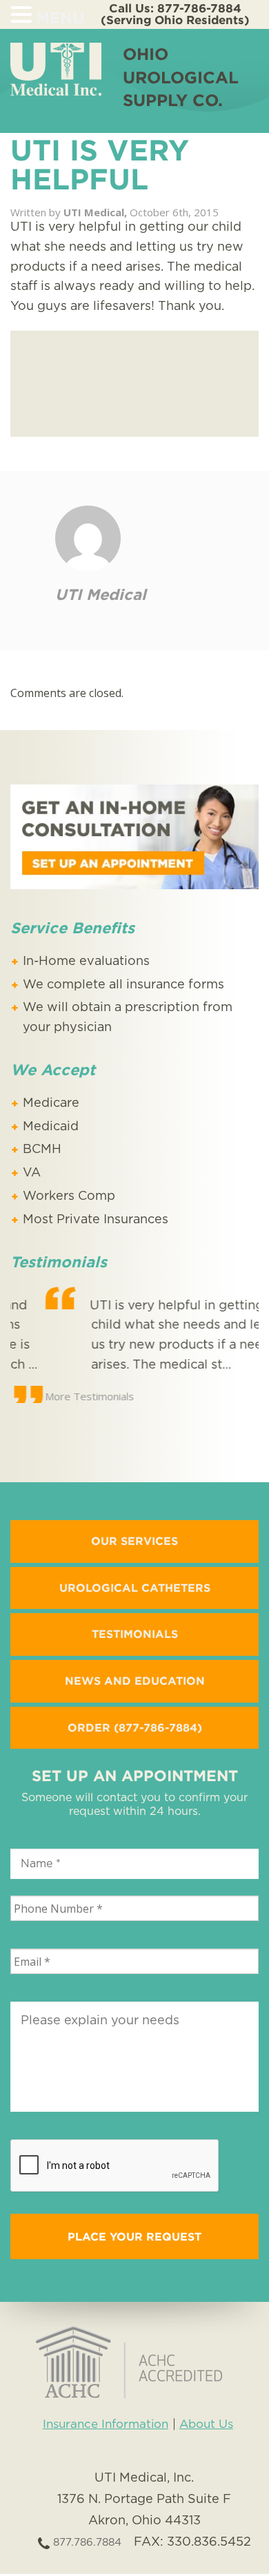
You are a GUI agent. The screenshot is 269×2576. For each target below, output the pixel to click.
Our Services (134, 1539)
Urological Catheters (135, 1586)
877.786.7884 (86, 2541)
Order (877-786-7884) (135, 1726)
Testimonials (135, 1632)
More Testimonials (55, 1396)
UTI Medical (101, 594)
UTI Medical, (97, 212)
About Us (206, 2423)
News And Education (135, 1679)
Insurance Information (106, 2423)
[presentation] (115, 2165)
